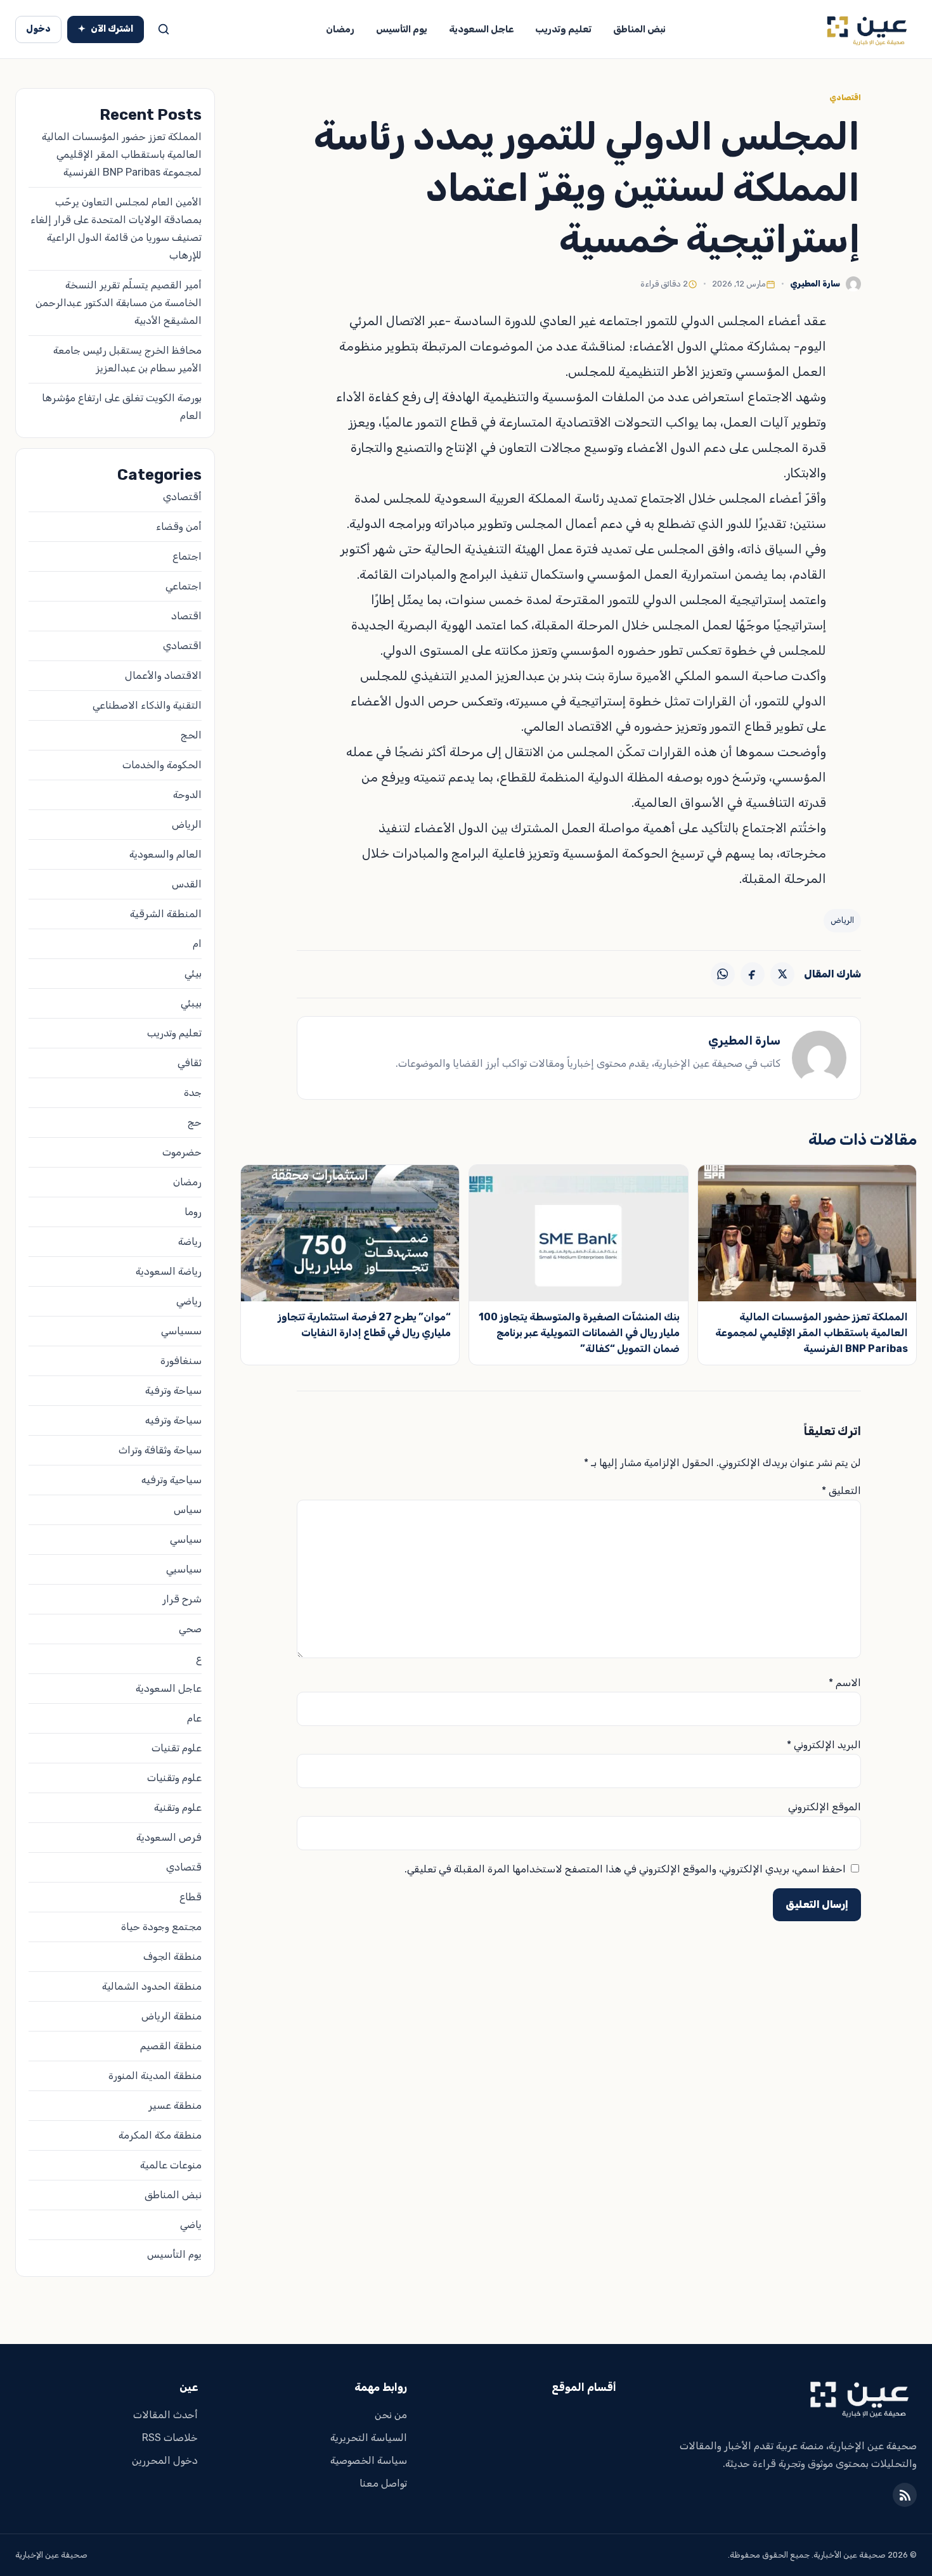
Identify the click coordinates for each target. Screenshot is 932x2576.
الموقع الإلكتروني (825, 1807)
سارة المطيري (815, 284)
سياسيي (184, 1569)
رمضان (340, 29)
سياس (188, 1510)
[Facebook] (753, 974)
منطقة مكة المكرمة (160, 2135)
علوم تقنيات (177, 1748)
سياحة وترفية (173, 1390)
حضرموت (182, 1152)
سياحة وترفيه (173, 1420)
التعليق (841, 1491)
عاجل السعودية (481, 29)
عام (194, 1718)
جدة (193, 1092)
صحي (190, 1629)
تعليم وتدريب (563, 29)
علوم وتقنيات (174, 1778)
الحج (191, 735)
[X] (782, 974)
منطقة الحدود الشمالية (152, 1986)
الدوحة (187, 795)
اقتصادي (845, 98)
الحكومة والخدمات (162, 765)
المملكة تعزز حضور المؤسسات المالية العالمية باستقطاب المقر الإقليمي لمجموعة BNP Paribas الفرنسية (812, 1333)
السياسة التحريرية (369, 2438)
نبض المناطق (639, 29)
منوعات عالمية (171, 2165)
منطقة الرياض (172, 2016)
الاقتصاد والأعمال (163, 675)
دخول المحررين (165, 2460)
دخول (38, 29)
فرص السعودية (169, 1837)
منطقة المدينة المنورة (155, 2076)
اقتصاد (186, 616)
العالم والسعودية (165, 854)
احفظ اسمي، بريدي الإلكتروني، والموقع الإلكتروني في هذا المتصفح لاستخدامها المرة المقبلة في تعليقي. (625, 1869)
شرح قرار (182, 1599)
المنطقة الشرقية (166, 914)
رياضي (189, 1301)
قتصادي (184, 1867)
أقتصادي (182, 497)
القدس (187, 884)
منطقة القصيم (171, 2046)
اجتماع (187, 556)
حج (195, 1122)
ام (197, 943)
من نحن (391, 2415)
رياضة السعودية (169, 1271)
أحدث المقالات (165, 2415)
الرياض (842, 920)
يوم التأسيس (402, 29)
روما (193, 1212)
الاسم (845, 1683)
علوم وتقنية (178, 1807)
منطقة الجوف (172, 1956)
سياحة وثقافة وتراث (160, 1450)
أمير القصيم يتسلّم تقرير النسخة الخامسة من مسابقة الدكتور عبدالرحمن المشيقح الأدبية (119, 303)
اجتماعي (184, 586)
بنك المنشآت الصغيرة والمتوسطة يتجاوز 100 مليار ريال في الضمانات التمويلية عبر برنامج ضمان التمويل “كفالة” (579, 1333)
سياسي (186, 1539)
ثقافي (190, 1063)
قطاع (191, 1897)
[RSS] (905, 2495)
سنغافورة (181, 1361)
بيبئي (191, 1003)
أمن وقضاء (179, 526)
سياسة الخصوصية (369, 2460)
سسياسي (181, 1331)
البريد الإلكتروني (824, 1745)
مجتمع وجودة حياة (161, 1927)
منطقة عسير (175, 2105)
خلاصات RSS (170, 2438)
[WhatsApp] (723, 974)
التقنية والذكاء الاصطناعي (147, 705)
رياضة (190, 1241)
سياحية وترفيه (172, 1480)
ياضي (191, 2225)
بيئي (193, 973)
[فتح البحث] (163, 29)
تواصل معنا (383, 2483)
